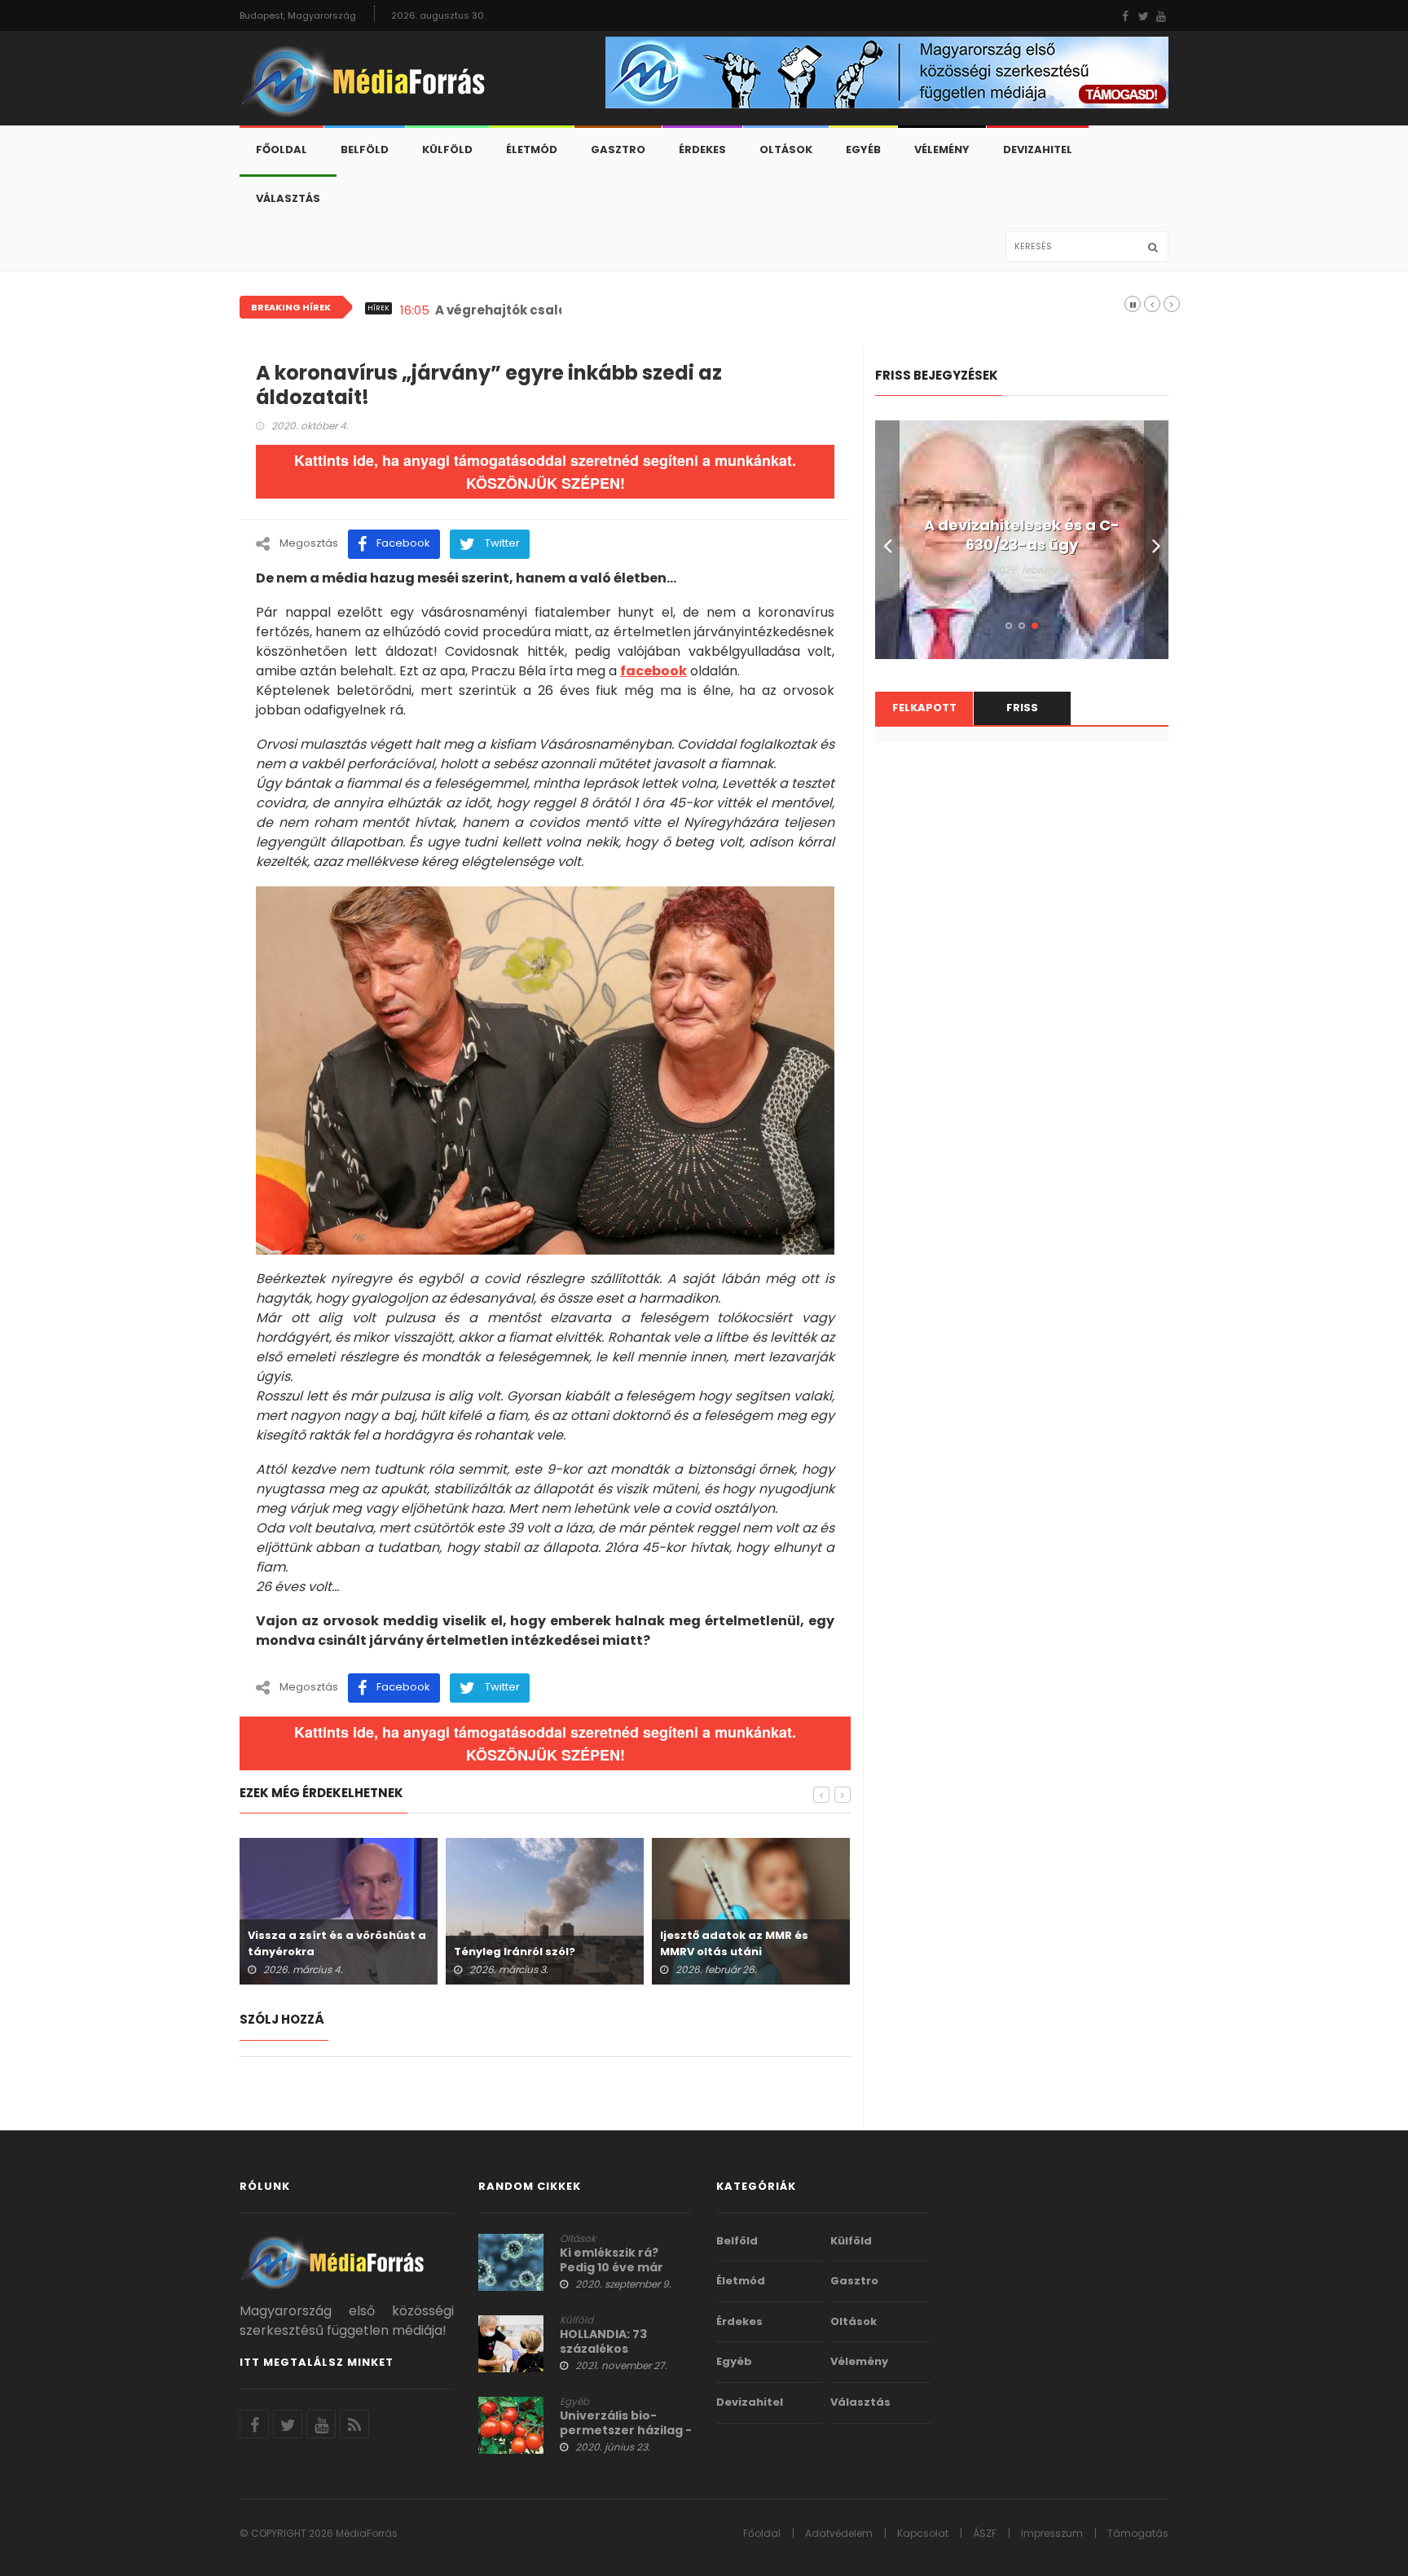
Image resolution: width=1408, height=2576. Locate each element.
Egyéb (863, 149)
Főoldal (282, 149)
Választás (288, 198)
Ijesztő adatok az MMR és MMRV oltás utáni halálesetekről (734, 1952)
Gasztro (618, 149)
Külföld (447, 149)
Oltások (786, 149)
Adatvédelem (839, 2533)
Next (1156, 540)
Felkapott (924, 708)
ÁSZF (985, 2533)
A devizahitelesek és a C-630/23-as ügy (1022, 535)
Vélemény (942, 149)
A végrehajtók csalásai (511, 310)
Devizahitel (1038, 149)
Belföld (365, 149)
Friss (1022, 708)
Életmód (532, 149)
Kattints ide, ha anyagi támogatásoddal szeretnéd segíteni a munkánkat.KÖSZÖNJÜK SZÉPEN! (545, 472)
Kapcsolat (923, 2533)
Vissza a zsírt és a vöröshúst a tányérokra (337, 1943)
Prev (887, 540)
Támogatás (1138, 2533)
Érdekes (702, 149)
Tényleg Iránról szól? (515, 1952)
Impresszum (1052, 2533)
